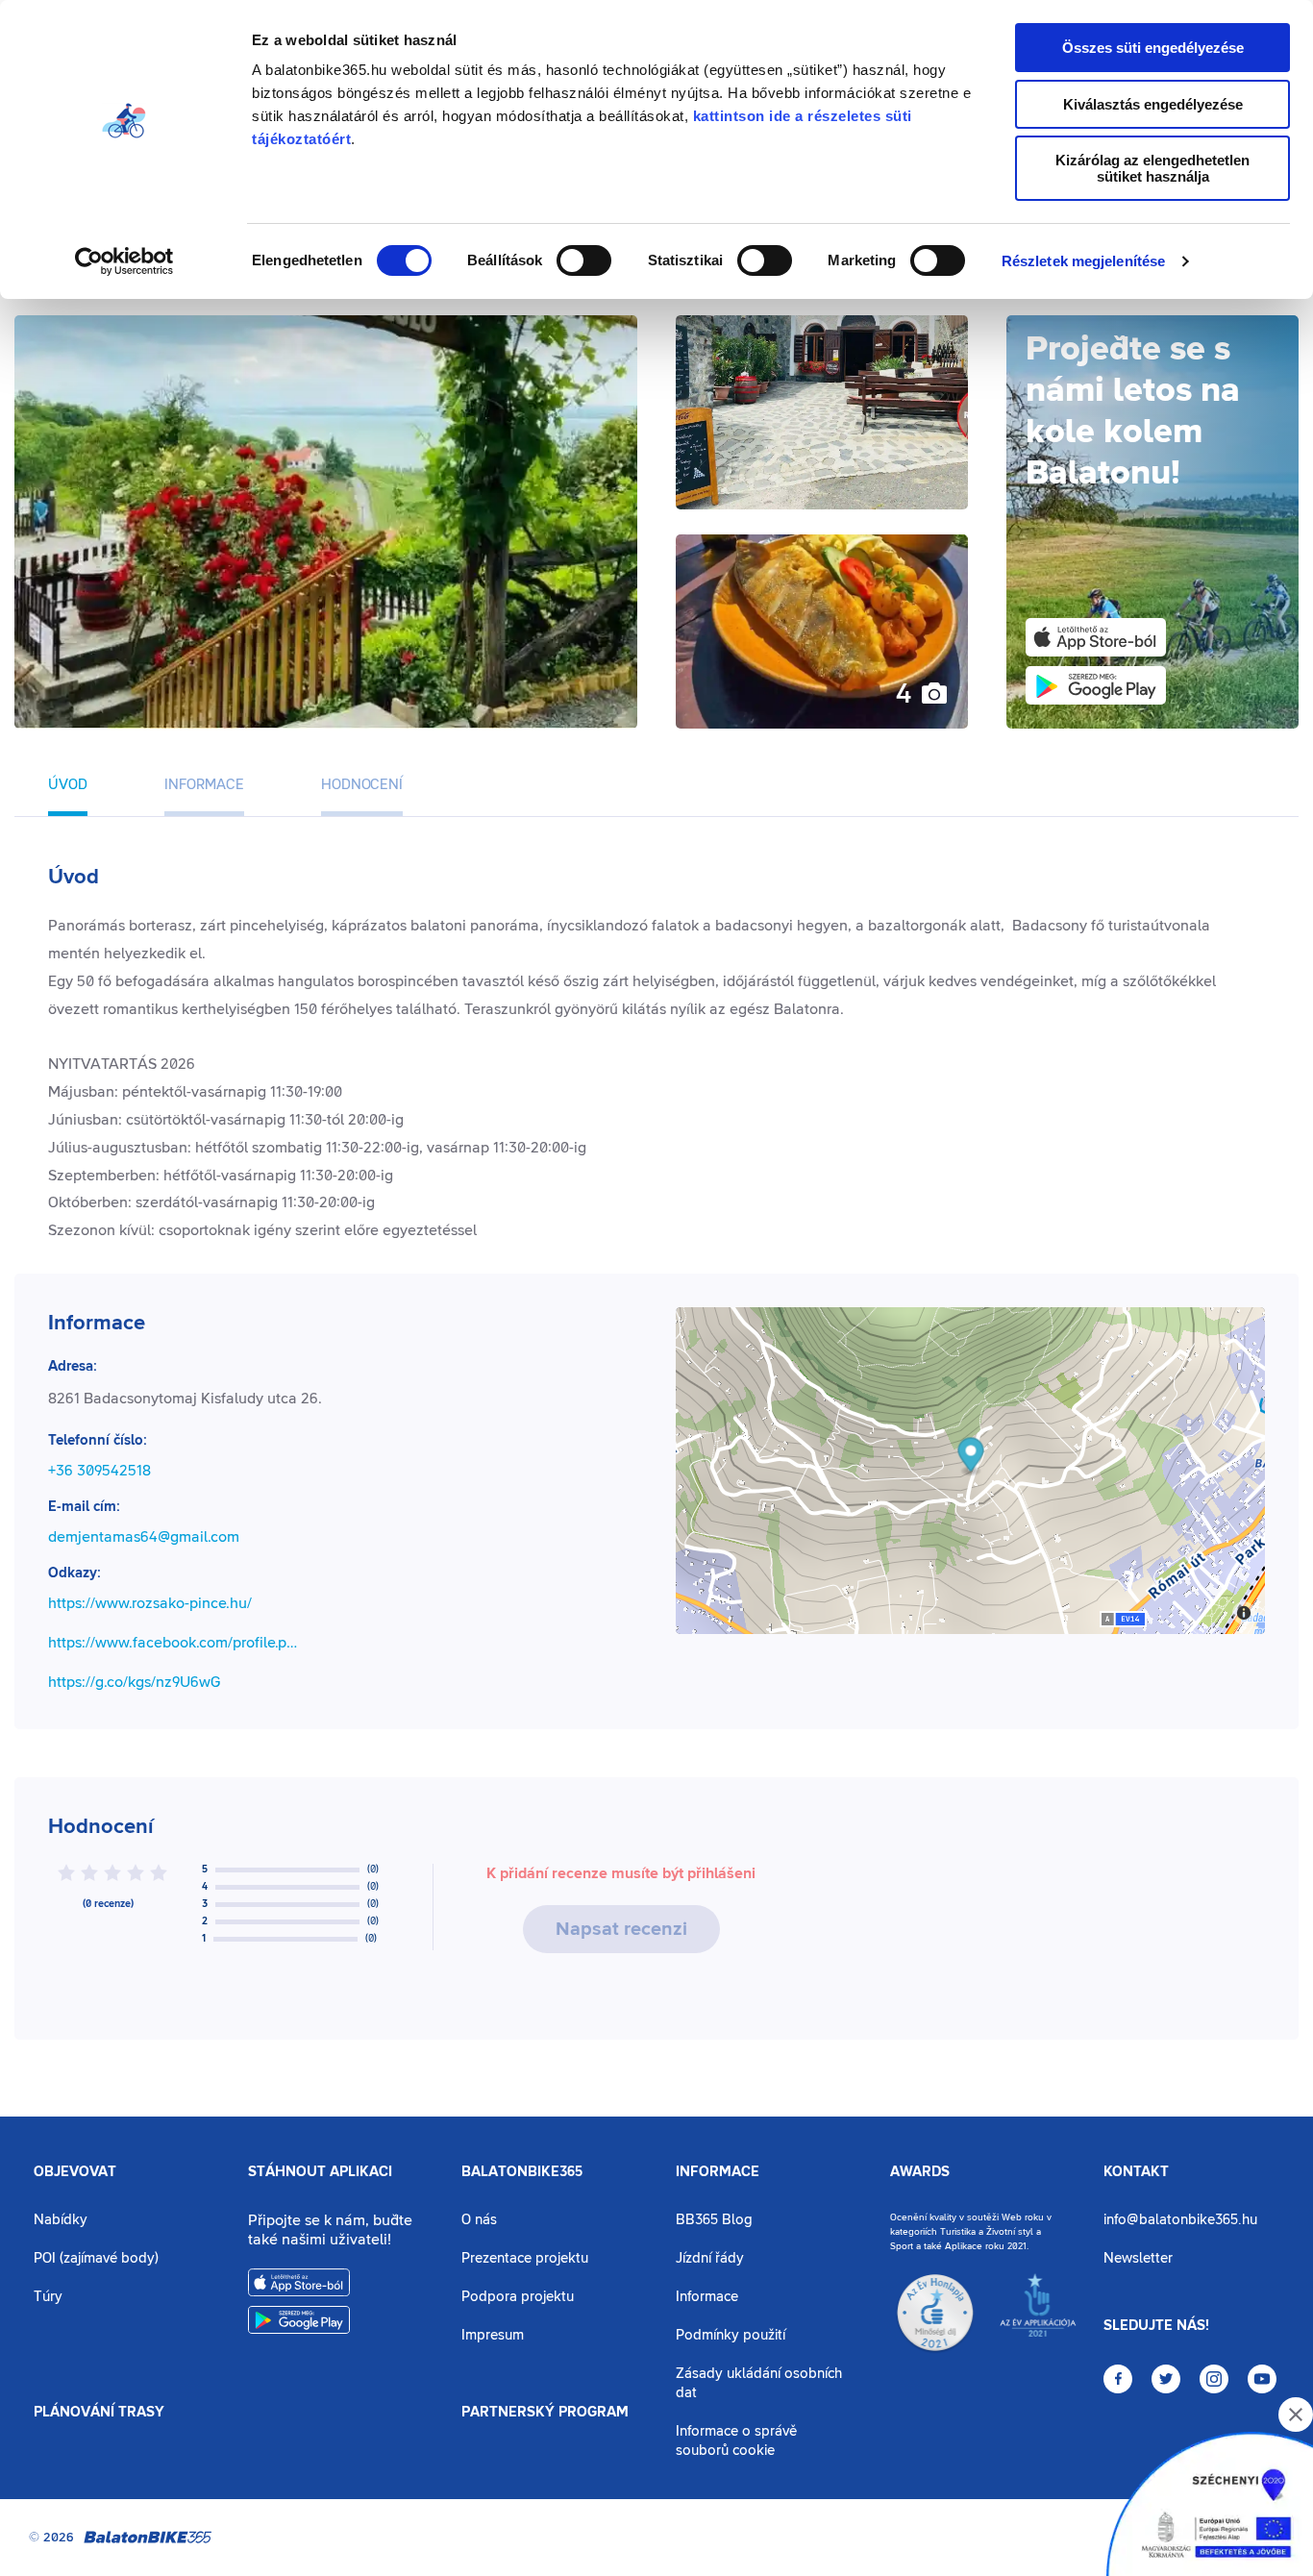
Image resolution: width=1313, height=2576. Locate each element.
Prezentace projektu (525, 2258)
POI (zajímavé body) (96, 2258)
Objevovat (75, 2172)
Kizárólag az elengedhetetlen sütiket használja (1152, 168)
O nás (479, 2220)
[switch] (584, 260)
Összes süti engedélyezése (1153, 48)
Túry (48, 2297)
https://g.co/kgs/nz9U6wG (134, 1682)
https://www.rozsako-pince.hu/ (150, 1603)
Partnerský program (545, 2413)
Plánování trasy (99, 2413)
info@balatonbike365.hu (1180, 2220)
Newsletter (1138, 2258)
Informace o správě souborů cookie (736, 2441)
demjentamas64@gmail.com (144, 1537)
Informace (718, 2172)
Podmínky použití (731, 2335)
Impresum (493, 2335)
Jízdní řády (710, 2258)
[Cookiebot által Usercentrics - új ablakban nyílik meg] (124, 261)
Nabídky (61, 2220)
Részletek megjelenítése (1083, 261)
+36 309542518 (99, 1471)
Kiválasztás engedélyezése (1153, 104)
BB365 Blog (714, 2220)
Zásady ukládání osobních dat (759, 2383)
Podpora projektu (518, 2297)
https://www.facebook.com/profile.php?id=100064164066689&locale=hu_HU (176, 1643)
